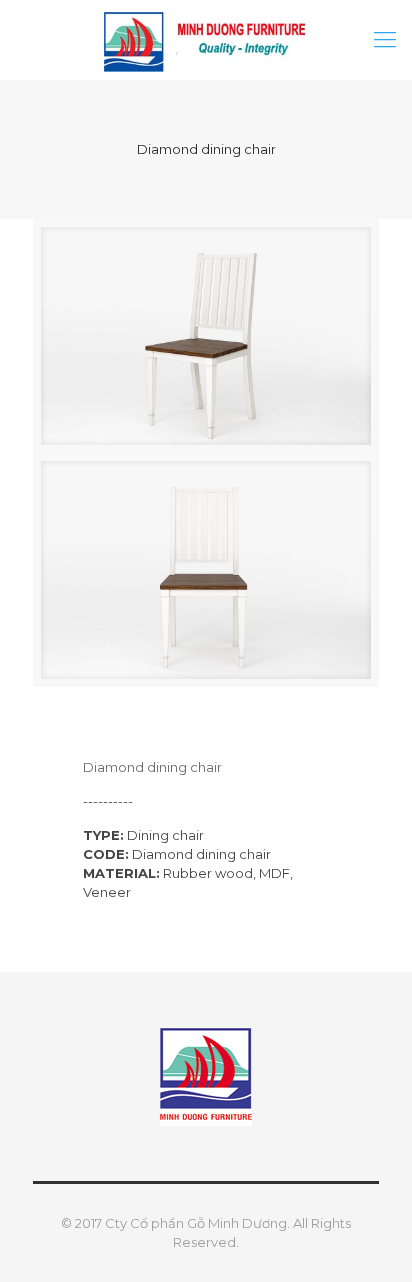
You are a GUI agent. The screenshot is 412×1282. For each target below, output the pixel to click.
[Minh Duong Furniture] (206, 40)
